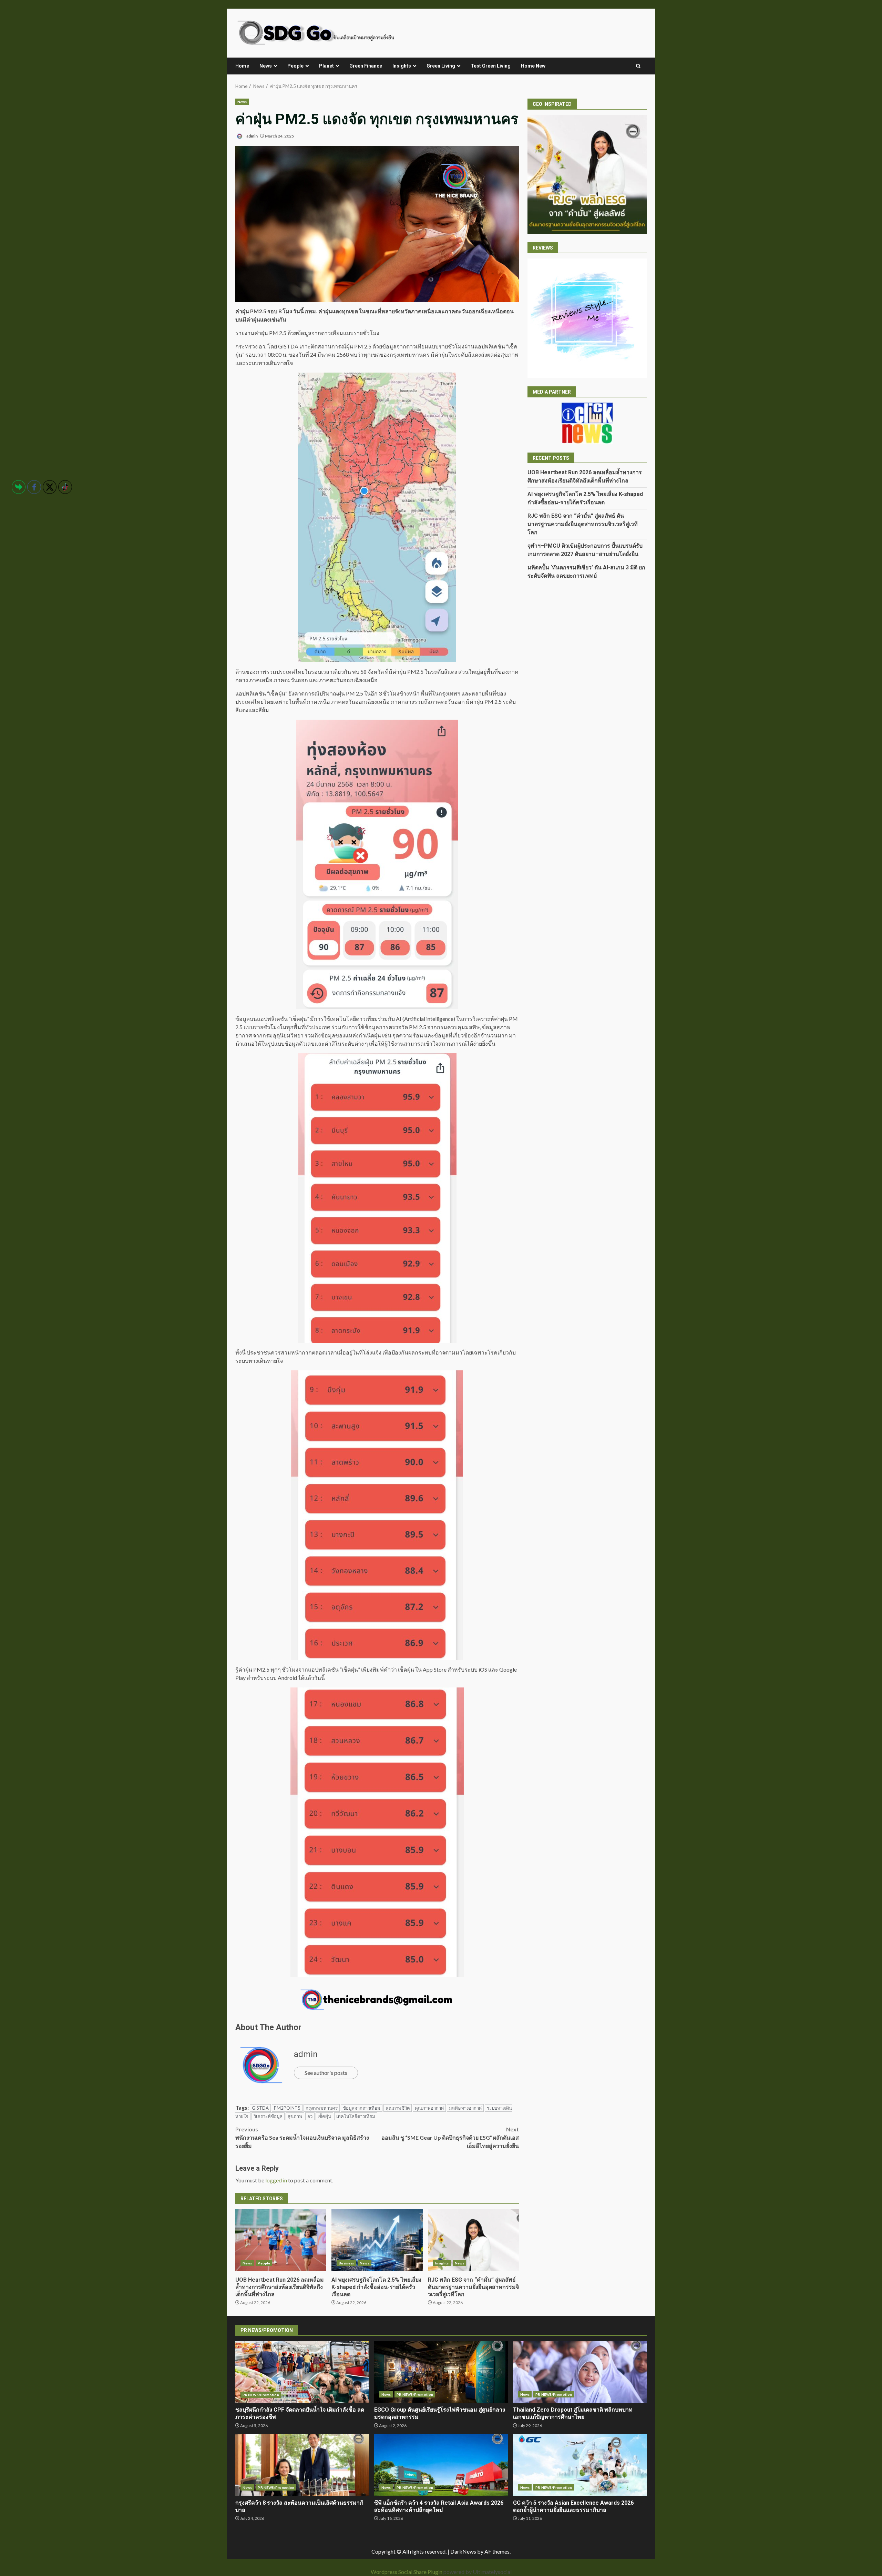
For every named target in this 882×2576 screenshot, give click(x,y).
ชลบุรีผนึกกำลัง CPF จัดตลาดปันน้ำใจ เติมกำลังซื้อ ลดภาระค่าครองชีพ (302, 2372)
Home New (533, 66)
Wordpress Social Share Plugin (407, 2572)
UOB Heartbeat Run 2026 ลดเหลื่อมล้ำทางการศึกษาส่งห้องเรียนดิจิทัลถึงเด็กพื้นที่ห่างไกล (281, 2240)
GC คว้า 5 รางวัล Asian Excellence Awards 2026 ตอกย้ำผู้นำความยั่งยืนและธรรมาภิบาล (580, 2465)
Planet (326, 66)
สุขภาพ (295, 2116)
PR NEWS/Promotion (261, 2395)
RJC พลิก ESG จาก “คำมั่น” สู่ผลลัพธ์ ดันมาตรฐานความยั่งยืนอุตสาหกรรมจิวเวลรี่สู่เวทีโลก (473, 2240)
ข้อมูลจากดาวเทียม (362, 2108)
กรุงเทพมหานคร (322, 2108)
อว (310, 2116)
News (266, 66)
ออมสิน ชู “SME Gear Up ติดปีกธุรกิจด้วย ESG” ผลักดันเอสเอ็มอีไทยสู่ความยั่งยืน (450, 2137)
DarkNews (463, 2551)
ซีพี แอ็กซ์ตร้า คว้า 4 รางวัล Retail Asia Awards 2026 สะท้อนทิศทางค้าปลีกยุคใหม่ (441, 2465)
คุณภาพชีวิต (398, 2108)
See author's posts (326, 2073)
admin (252, 136)
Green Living (441, 66)
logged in (276, 2180)
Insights (402, 66)
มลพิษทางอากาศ (465, 2108)
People (295, 66)
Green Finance (366, 66)
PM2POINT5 (287, 2108)
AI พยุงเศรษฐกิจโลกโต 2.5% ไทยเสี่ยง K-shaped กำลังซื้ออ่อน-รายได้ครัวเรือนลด (377, 2240)
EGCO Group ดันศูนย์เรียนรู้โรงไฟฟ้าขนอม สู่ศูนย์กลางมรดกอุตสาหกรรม (441, 2372)
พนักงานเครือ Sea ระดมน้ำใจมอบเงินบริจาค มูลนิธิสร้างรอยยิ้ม (302, 2137)
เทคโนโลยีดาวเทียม (356, 2116)
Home (242, 66)
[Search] (638, 66)
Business (346, 2263)
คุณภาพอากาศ (429, 2108)
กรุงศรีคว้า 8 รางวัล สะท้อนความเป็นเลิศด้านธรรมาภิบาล (302, 2465)
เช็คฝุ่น (324, 2116)
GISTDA (260, 2108)
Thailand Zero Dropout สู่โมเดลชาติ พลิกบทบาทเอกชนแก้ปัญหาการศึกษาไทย (580, 2372)
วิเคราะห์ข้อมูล (268, 2116)
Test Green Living (491, 66)
